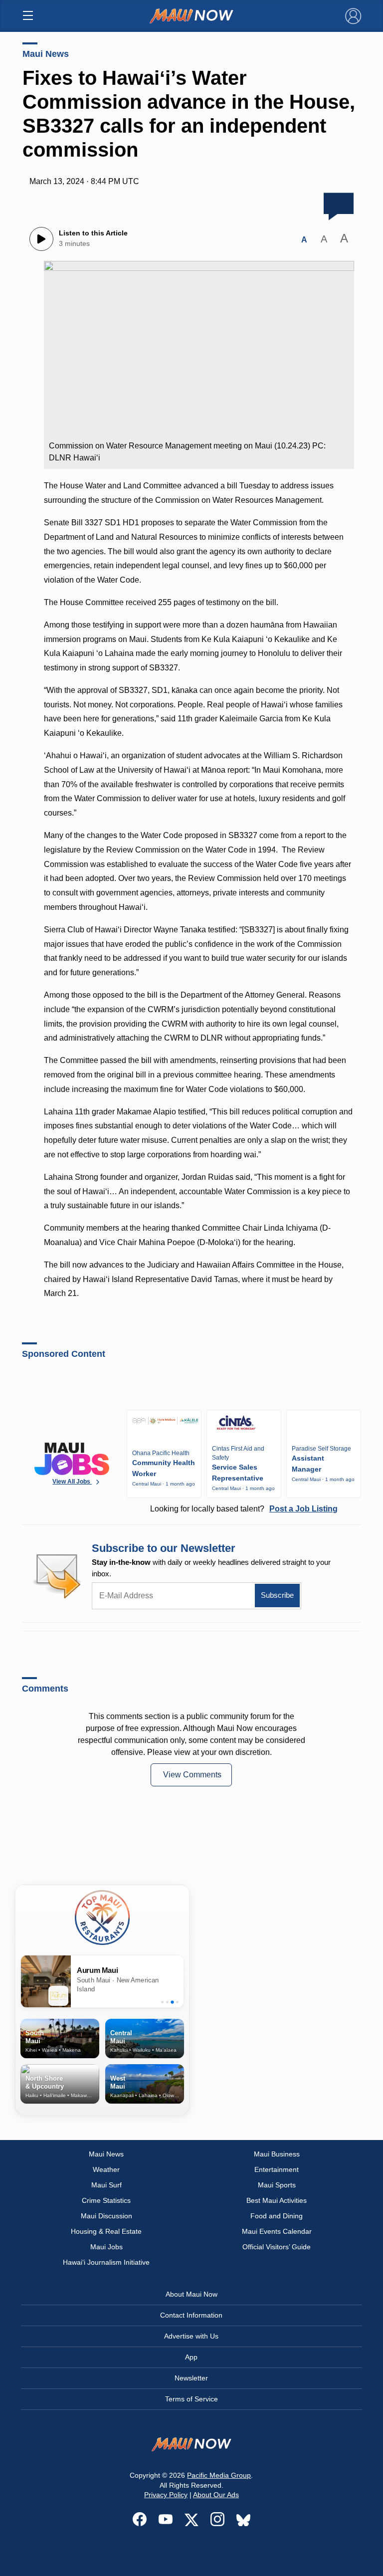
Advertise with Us (191, 2336)
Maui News (46, 54)
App (191, 2357)
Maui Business (277, 2154)
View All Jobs (72, 1482)
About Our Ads (216, 2495)
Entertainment (277, 2169)
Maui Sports (277, 2185)
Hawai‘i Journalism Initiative (106, 2262)
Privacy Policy (166, 2495)
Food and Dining (277, 2216)
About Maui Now (191, 2294)
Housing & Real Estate (106, 2231)
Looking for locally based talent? (244, 1509)
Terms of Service (191, 2399)
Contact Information (191, 2315)
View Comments (192, 1775)
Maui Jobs (106, 2247)
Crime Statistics (106, 2200)
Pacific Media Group (219, 2475)
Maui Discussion (106, 2216)
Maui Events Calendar (277, 2231)
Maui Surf (106, 2185)
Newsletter (191, 2378)
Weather (106, 2169)
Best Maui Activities (277, 2200)
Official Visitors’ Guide (277, 2247)
